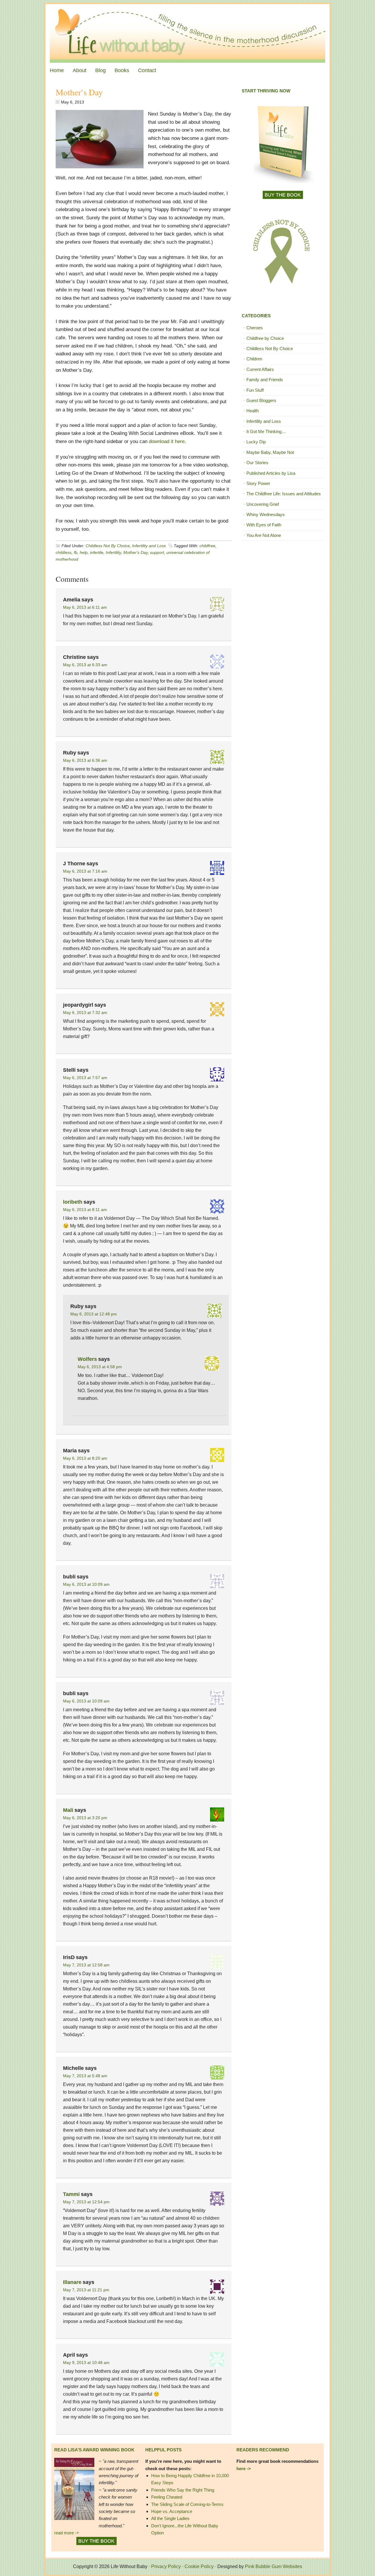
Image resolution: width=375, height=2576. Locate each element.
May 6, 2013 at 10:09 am (86, 1584)
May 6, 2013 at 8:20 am (85, 1458)
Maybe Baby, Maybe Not (270, 452)
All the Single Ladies (170, 2518)
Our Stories (257, 463)
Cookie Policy (199, 2566)
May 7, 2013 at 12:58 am (86, 1965)
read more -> (67, 2533)
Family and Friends (265, 380)
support (157, 552)
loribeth (73, 1202)
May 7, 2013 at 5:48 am (85, 2076)
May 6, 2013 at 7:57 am (85, 1078)
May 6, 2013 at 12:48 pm (94, 1314)
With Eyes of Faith (264, 525)
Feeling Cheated (167, 2497)
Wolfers (87, 1359)
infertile (97, 552)
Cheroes (255, 328)
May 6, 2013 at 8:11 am (85, 1210)
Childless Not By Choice (108, 546)
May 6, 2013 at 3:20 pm (85, 1818)
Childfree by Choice (265, 338)
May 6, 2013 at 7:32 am (85, 1013)
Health (253, 411)
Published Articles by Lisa (271, 473)
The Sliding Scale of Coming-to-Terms (187, 2504)
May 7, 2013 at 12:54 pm (86, 2202)
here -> (244, 2469)
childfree (207, 546)
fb (76, 552)
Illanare (72, 2282)
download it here (167, 441)
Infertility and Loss (149, 546)
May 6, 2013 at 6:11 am (85, 607)
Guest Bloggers (261, 400)
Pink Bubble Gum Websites (273, 2566)
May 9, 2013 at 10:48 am (86, 2363)
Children (254, 359)
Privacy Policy (166, 2566)
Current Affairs (260, 369)
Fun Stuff (255, 390)
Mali (68, 1810)
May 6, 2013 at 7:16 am (85, 871)
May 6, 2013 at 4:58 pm (100, 1367)
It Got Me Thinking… (266, 431)
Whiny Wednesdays (266, 514)
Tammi (71, 2194)
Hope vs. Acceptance (172, 2511)
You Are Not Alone (264, 535)
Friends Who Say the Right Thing (183, 2490)
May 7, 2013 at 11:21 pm (86, 2290)
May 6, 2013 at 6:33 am (85, 665)
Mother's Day (135, 552)
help (84, 552)
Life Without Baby (187, 33)
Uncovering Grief (263, 504)
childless (64, 552)
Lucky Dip (256, 442)
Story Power (258, 483)
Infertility (113, 552)
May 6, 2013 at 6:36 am (85, 760)
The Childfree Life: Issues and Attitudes (284, 494)
